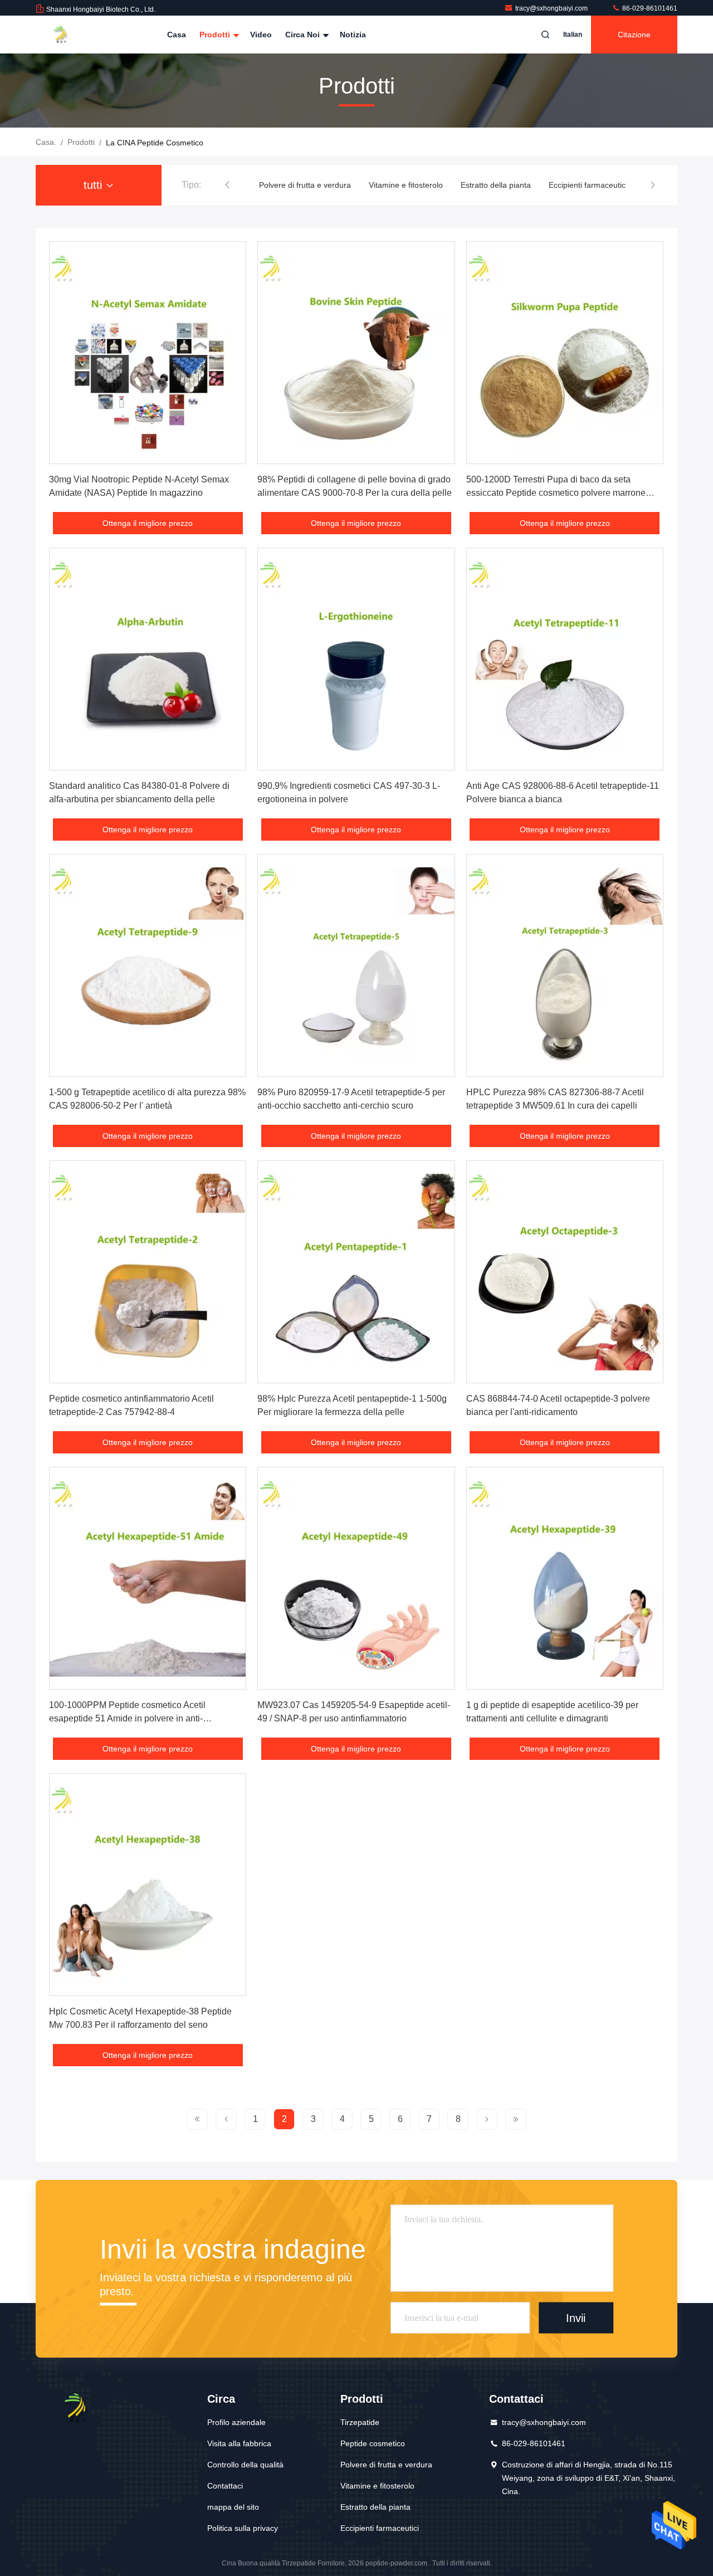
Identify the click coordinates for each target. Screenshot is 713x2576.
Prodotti (216, 35)
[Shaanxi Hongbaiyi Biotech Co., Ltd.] (71, 35)
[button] (227, 185)
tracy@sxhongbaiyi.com (552, 8)
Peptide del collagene (589, 185)
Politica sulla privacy (243, 2528)
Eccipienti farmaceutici (494, 185)
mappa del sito (233, 2507)
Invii (576, 2318)
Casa (177, 35)
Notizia (353, 35)
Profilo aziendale (236, 2422)
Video (261, 35)
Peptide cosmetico (373, 2443)
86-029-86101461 (649, 8)
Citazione (634, 35)
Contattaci (225, 2486)
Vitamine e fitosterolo (312, 185)
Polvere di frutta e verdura (386, 2465)
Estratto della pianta (402, 185)
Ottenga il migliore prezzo (148, 523)
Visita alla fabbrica (239, 2443)
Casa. (46, 142)
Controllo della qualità (245, 2465)
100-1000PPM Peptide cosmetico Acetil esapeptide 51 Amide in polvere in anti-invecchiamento (127, 1718)
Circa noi (304, 35)
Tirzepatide (360, 2422)
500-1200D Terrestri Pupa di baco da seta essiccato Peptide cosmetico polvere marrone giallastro (556, 493)
